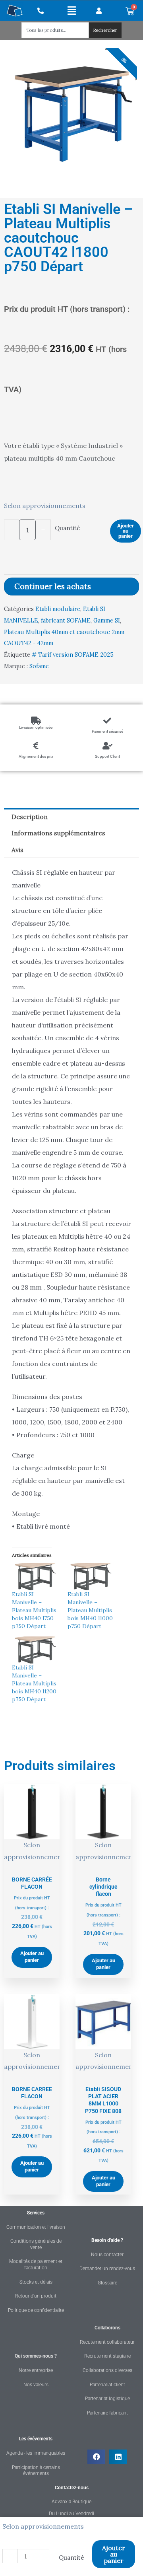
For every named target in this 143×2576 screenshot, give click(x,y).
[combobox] (55, 30)
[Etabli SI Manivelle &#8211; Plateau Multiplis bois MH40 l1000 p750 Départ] (91, 1577)
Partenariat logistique (107, 2399)
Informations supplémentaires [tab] (58, 833)
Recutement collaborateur (107, 2342)
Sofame (39, 666)
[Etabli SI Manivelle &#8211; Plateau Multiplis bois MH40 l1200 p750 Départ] (36, 1650)
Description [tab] (30, 817)
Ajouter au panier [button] (32, 1957)
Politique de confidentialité (36, 2310)
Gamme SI (107, 621)
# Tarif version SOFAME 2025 (73, 655)
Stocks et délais (36, 2282)
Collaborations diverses (107, 2370)
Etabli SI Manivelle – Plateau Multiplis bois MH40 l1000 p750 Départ (90, 1610)
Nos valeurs (36, 2385)
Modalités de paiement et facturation (36, 2265)
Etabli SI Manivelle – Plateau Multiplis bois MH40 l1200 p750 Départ (34, 1683)
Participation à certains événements (36, 2471)
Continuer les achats (53, 586)
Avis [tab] (17, 850)
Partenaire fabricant (107, 2413)
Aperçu (32, 1864)
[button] (72, 10)
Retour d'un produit (36, 2296)
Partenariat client (107, 2385)
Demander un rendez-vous (107, 2269)
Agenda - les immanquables (36, 2453)
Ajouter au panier (126, 531)
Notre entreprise (36, 2370)
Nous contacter (107, 2255)
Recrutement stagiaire (107, 2356)
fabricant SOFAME (66, 621)
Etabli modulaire (58, 609)
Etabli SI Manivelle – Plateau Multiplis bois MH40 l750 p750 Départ (34, 1610)
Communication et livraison (36, 2227)
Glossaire (107, 2283)
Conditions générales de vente (36, 2244)
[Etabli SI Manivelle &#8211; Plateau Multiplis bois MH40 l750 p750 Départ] (36, 1577)
